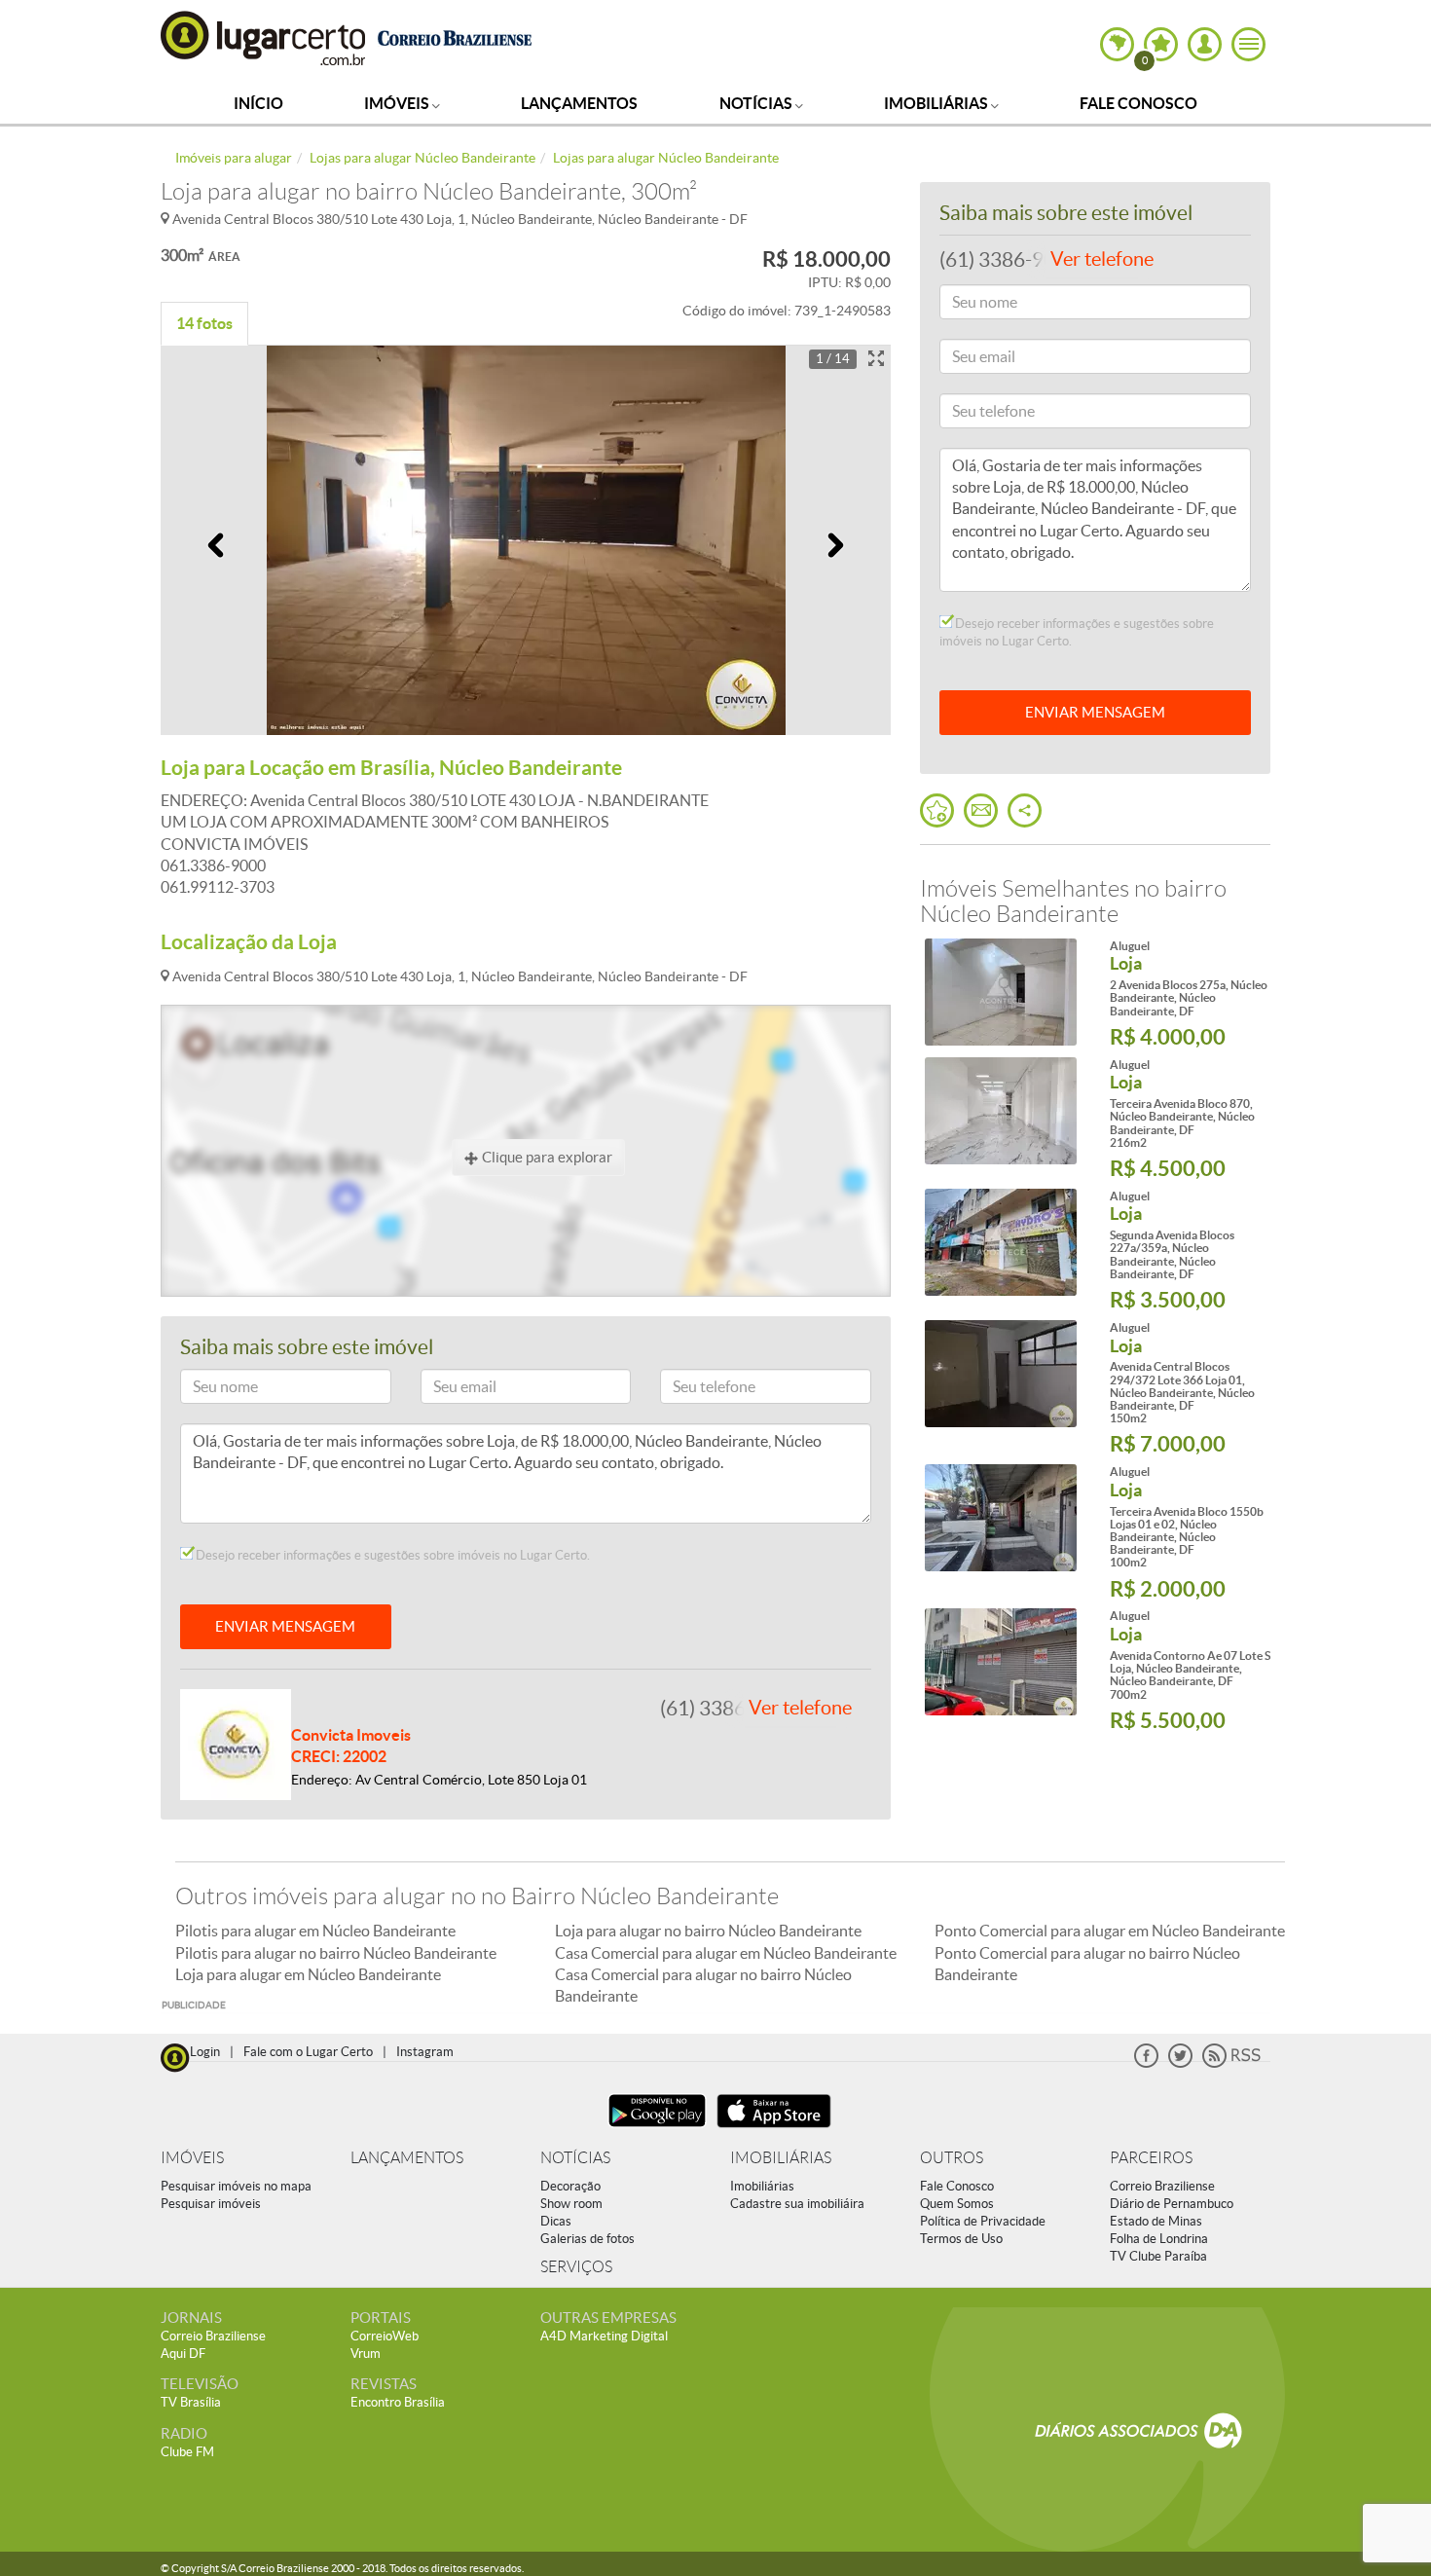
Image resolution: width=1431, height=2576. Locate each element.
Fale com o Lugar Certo (308, 2052)
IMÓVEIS (192, 2158)
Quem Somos (957, 2204)
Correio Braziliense (1162, 2186)
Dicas (556, 2221)
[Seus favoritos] (937, 810)
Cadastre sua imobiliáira (797, 2204)
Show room (571, 2204)
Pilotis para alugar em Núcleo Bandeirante (315, 1931)
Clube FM (187, 2452)
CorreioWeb (385, 2336)
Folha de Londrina (1159, 2239)
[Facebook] (1146, 2063)
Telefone (694, 1390)
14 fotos (204, 323)
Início (258, 103)
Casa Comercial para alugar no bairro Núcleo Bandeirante (703, 1985)
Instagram (425, 2052)
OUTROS (952, 2158)
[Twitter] (1180, 2063)
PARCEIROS (1151, 2158)
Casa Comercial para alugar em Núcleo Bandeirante (726, 1953)
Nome (207, 1390)
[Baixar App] (657, 2130)
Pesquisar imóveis (211, 2204)
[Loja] (1000, 992)
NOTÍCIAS (575, 2158)
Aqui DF (183, 2354)
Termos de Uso (961, 2239)
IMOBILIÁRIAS (781, 2158)
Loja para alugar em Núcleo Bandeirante (308, 1974)
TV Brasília (191, 2402)
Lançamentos (579, 103)
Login (205, 2052)
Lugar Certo (264, 37)
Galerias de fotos (587, 2239)
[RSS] (1231, 2063)
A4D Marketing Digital (604, 2336)
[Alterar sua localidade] (1117, 44)
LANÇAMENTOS (407, 2158)
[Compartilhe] (1025, 810)
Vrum (366, 2354)
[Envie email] (981, 810)
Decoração (570, 2186)
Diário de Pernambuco (1172, 2204)
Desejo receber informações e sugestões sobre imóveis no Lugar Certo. (391, 1555)
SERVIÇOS (576, 2267)
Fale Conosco (1138, 103)
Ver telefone (800, 1708)
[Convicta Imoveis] (236, 1743)
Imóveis (398, 103)
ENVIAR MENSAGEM (285, 1626)
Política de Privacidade (983, 2221)
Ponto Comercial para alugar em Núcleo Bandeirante (1110, 1931)
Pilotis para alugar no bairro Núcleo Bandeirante (336, 1953)
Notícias (757, 103)
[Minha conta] (1205, 44)
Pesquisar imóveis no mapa (236, 2186)
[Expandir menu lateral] (1248, 44)
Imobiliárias (937, 103)
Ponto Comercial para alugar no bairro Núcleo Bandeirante (1087, 1964)
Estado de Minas (1156, 2221)
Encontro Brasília (398, 2402)
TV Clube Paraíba (1158, 2256)
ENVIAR (1095, 712)
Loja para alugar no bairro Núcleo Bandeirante (708, 1931)
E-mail (448, 1390)
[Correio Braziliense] (454, 36)
